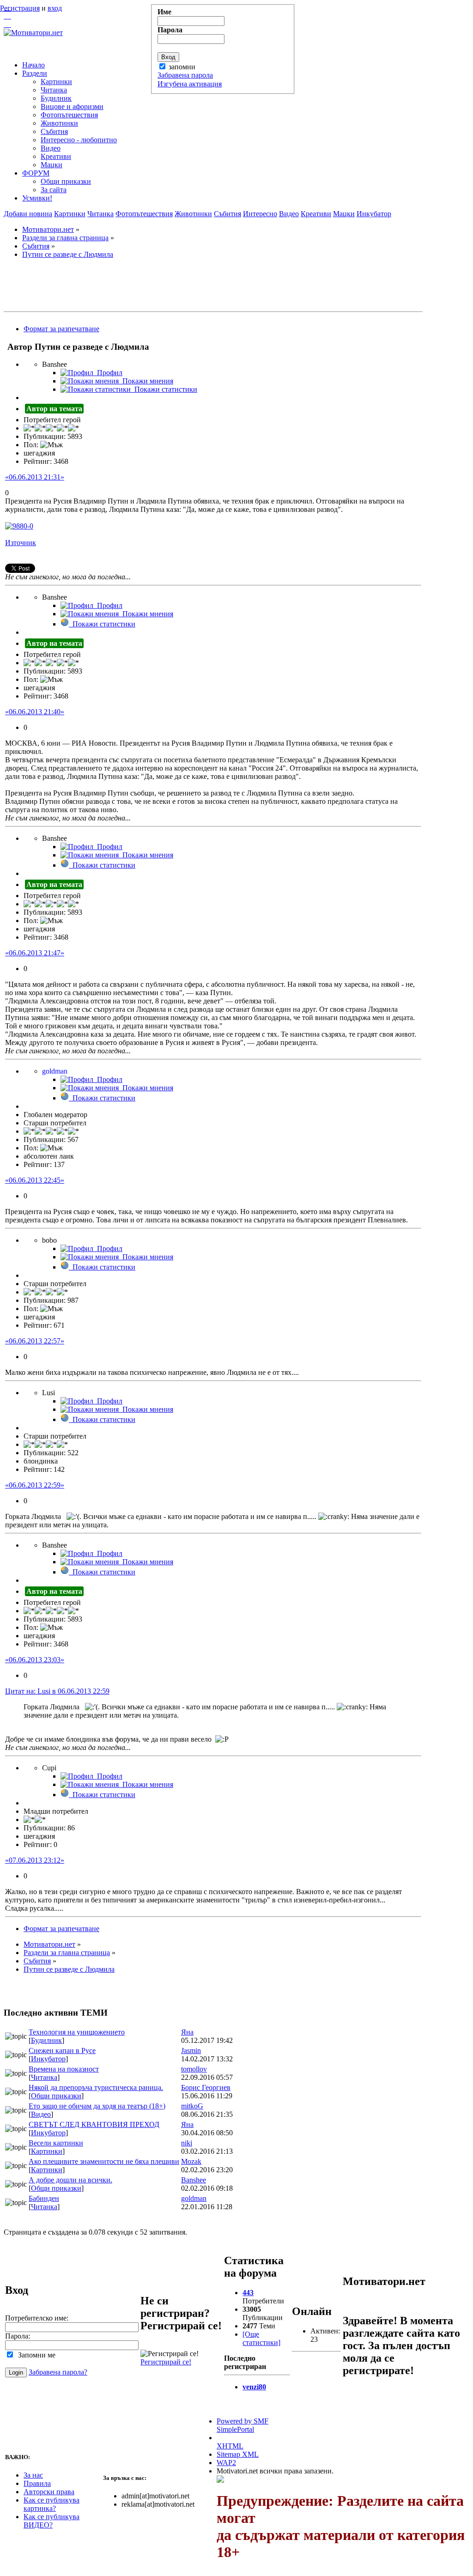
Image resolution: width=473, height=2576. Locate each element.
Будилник (46, 2040)
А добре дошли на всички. (70, 2180)
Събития (227, 214)
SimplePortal (235, 2429)
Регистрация (20, 8)
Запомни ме (35, 2355)
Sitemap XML (238, 2454)
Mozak (191, 2161)
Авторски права (49, 2492)
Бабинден (44, 2198)
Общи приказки (56, 2096)
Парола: (18, 2336)
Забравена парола (185, 75)
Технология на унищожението (77, 2032)
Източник (21, 543)
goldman (194, 2198)
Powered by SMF (243, 2421)
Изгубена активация (190, 84)
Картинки (70, 214)
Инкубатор (374, 214)
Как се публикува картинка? (52, 2504)
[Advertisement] (213, 287)
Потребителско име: (37, 2318)
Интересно (260, 214)
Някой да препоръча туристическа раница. (96, 2087)
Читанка (100, 214)
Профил (108, 373)
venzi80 (254, 2387)
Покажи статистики (164, 389)
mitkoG (192, 2106)
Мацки (344, 214)
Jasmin (191, 2050)
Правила (37, 2483)
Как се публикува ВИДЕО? (52, 2521)
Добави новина (28, 214)
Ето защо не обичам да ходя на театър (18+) (97, 2106)
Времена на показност (64, 2069)
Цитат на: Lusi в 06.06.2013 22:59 (57, 1691)
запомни (182, 67)
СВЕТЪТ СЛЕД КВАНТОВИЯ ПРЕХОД (94, 2124)
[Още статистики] (261, 2338)
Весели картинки (56, 2143)
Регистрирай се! (166, 2362)
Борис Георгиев (206, 2087)
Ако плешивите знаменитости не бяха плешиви (104, 2161)
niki (187, 2143)
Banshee (194, 2180)
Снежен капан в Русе (62, 2050)
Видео (289, 214)
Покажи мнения (146, 381)
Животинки (193, 214)
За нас (33, 2475)
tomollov (194, 2069)
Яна (187, 2032)
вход (55, 8)
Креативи (316, 214)
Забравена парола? (58, 2372)
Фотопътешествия (144, 214)
